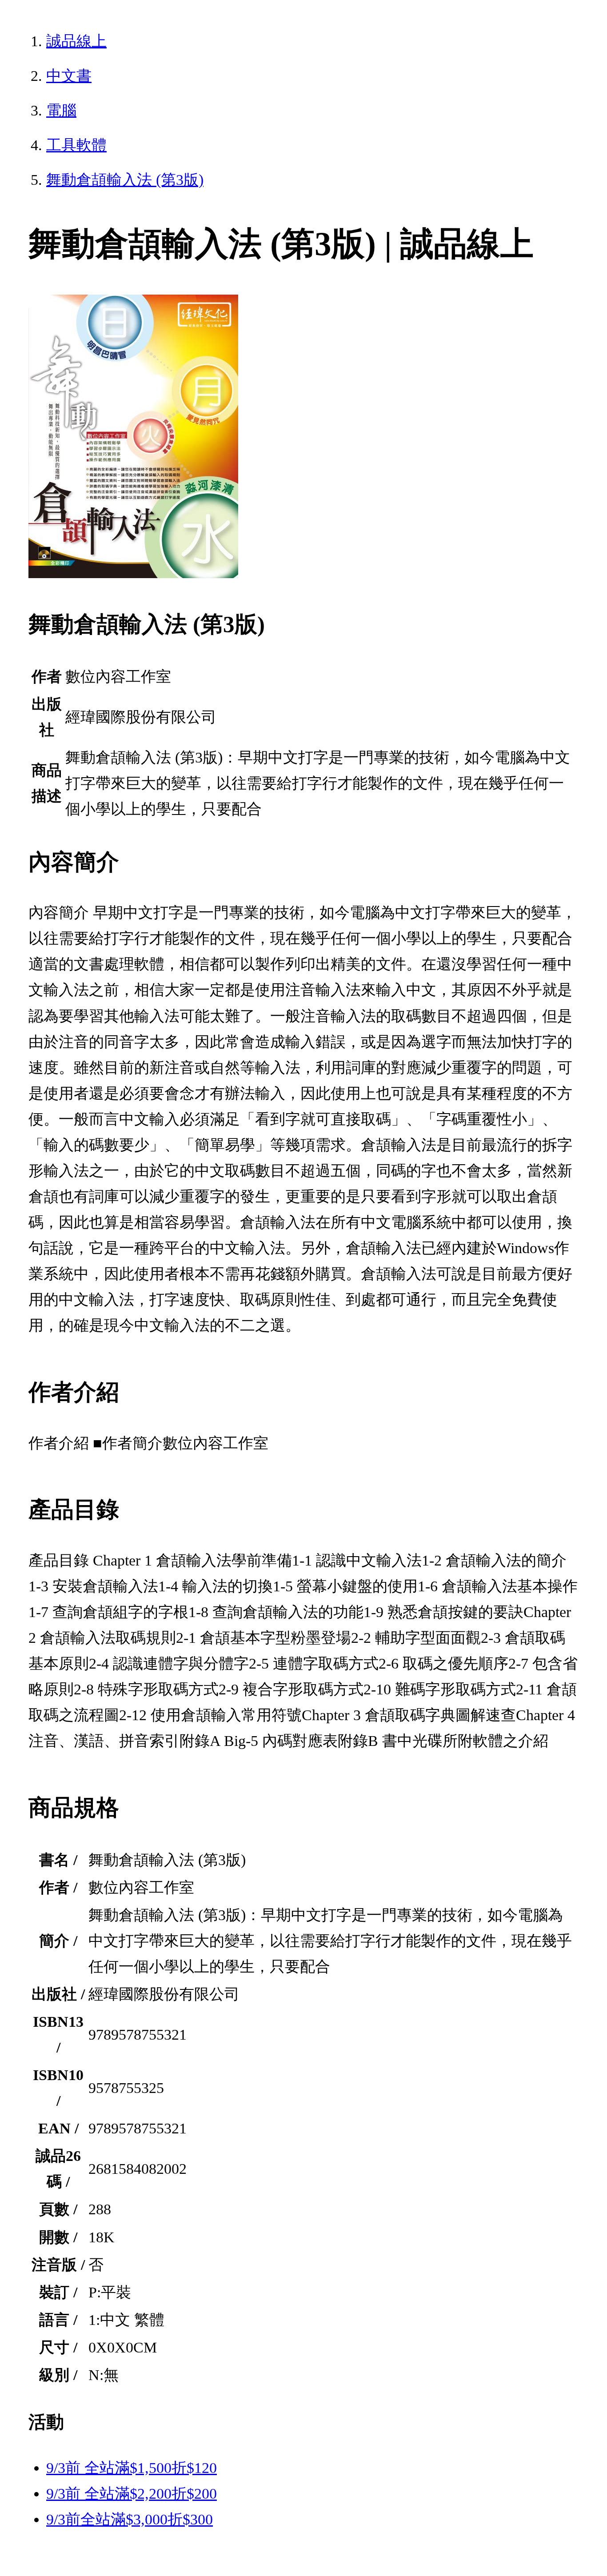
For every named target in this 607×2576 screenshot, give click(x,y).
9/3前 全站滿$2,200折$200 (132, 2494)
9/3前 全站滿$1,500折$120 (132, 2468)
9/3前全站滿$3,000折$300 (130, 2519)
